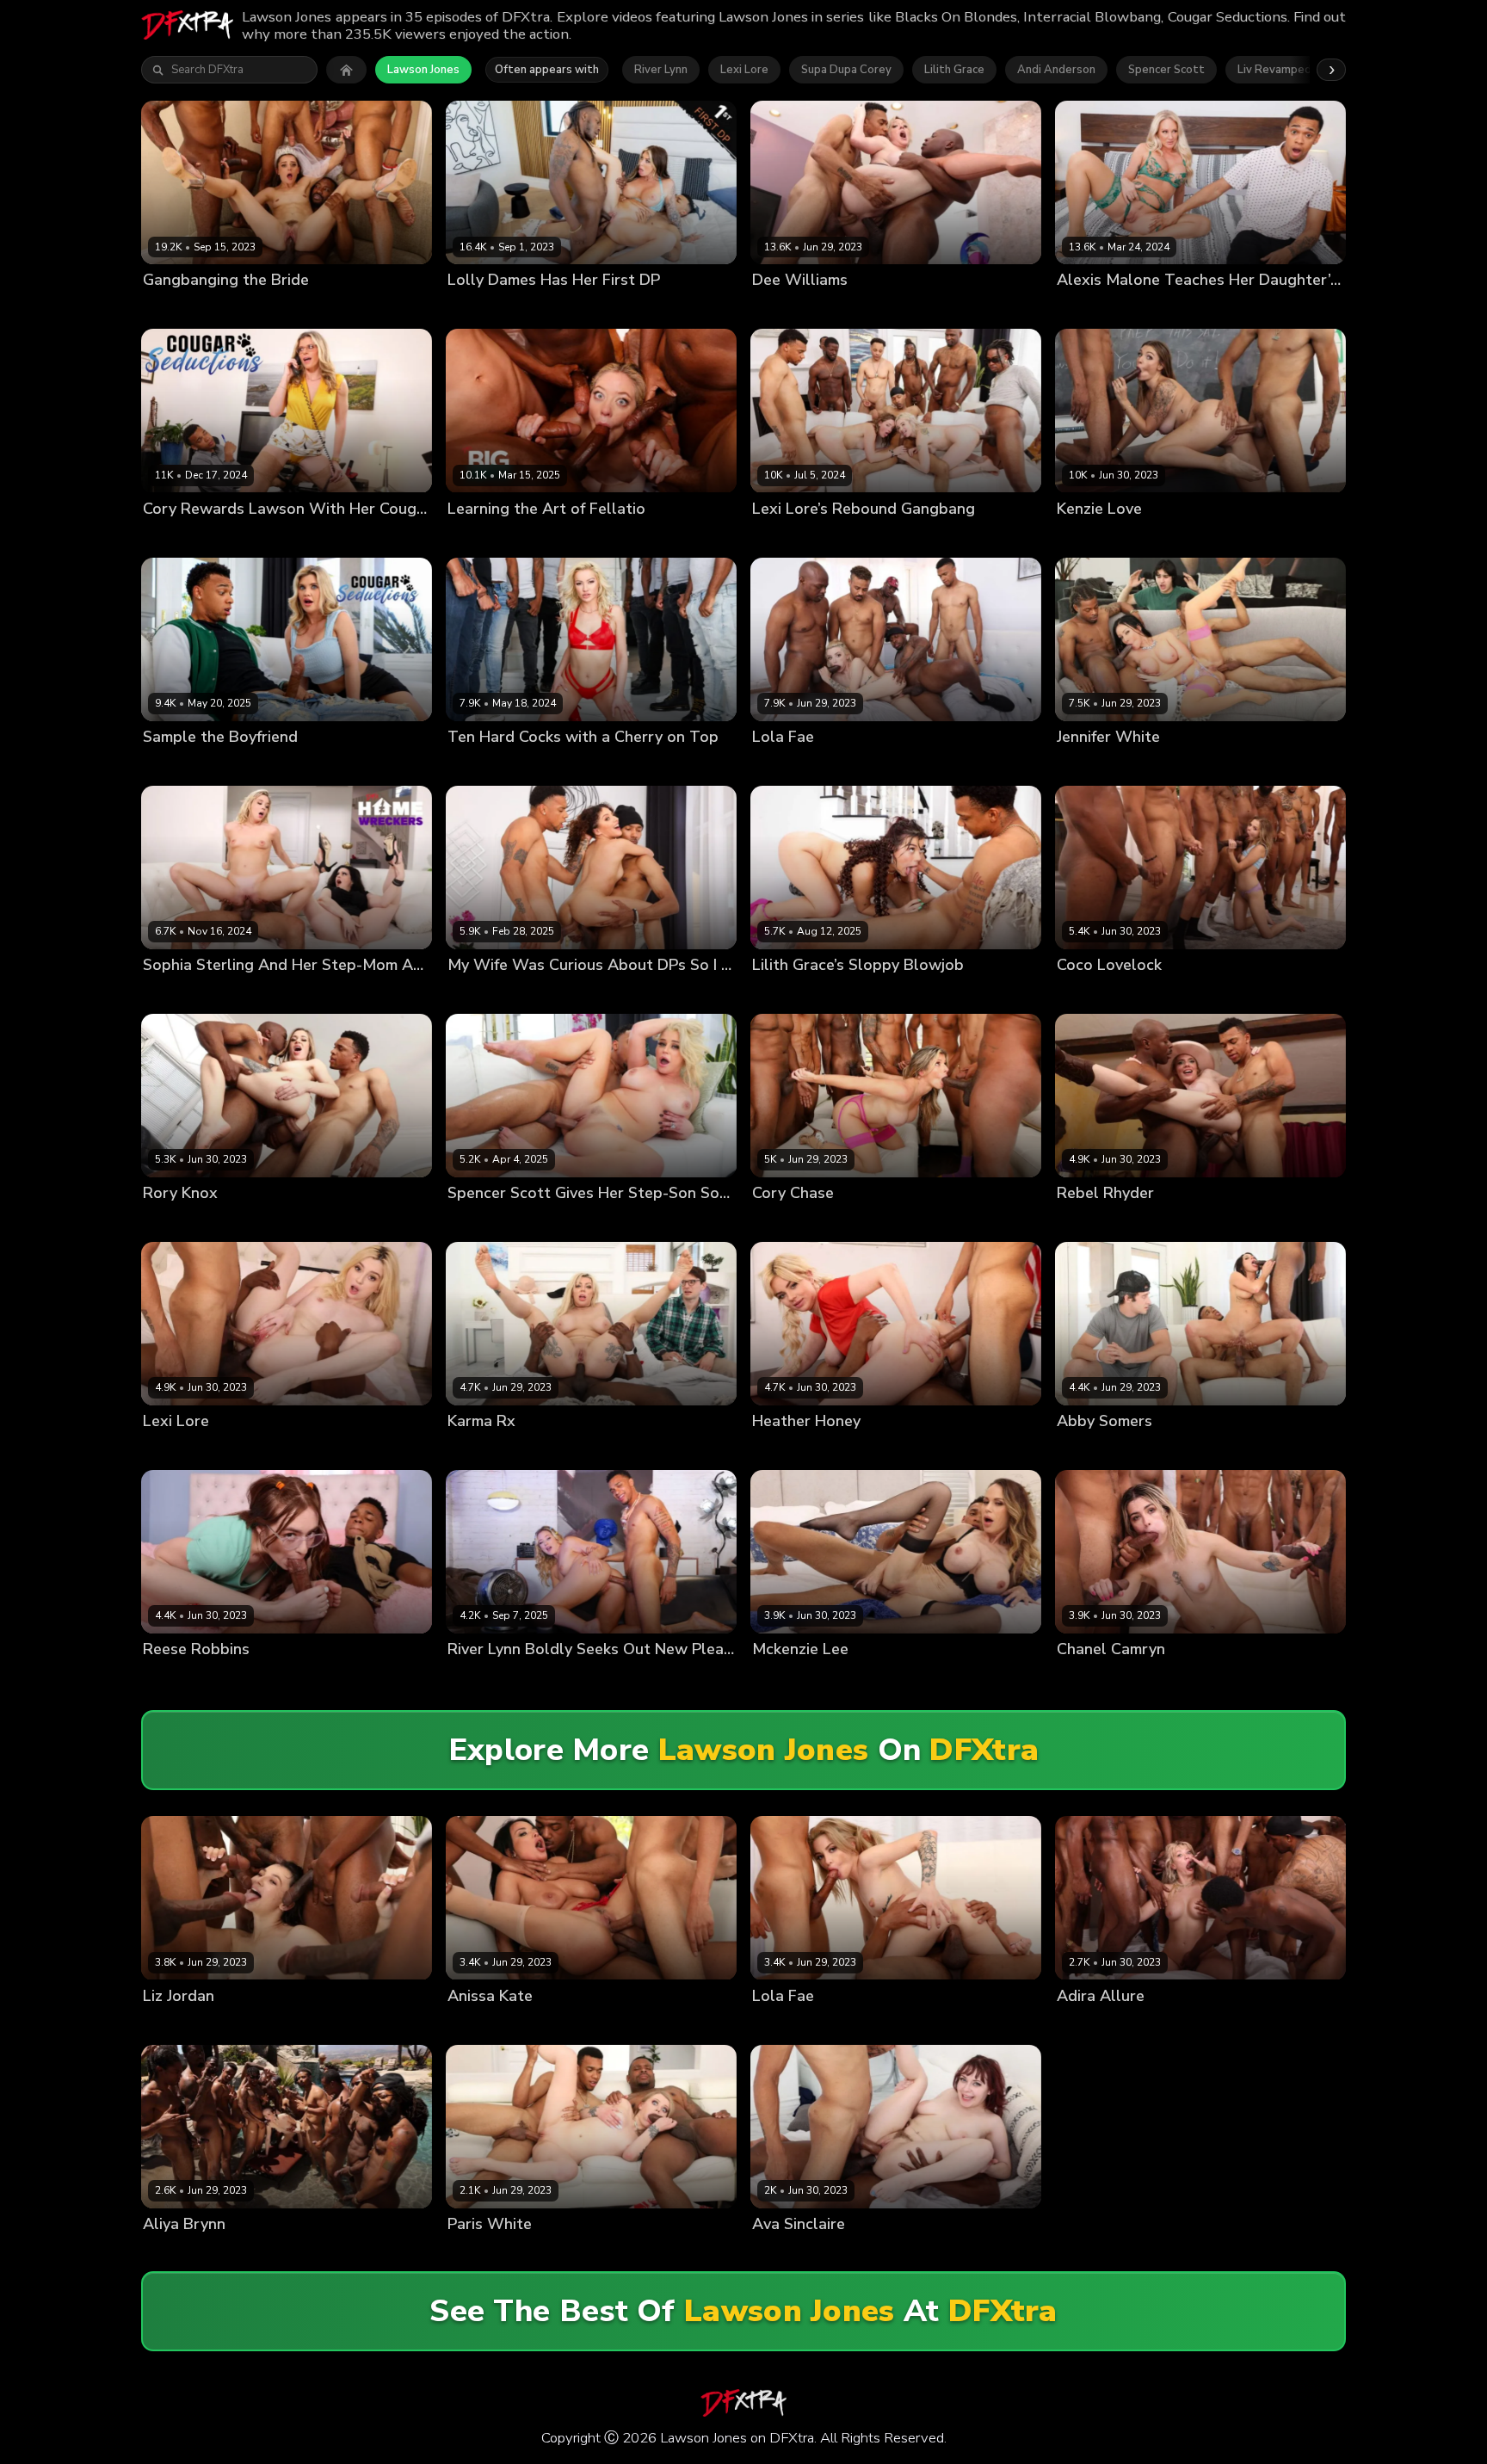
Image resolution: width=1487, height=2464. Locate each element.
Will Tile (938, 309)
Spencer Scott (1166, 70)
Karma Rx (473, 1450)
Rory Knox (170, 1222)
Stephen (528, 1450)
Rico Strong (725, 2025)
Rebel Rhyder (1094, 1222)
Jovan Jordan (332, 309)
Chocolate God (251, 309)
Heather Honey (793, 1450)
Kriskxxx (1158, 1450)
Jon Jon (909, 766)
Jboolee (164, 2025)
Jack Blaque (654, 537)
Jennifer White (1096, 766)
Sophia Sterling (277, 994)
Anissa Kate (480, 2025)
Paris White (479, 2253)
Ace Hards (781, 1222)
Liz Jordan (217, 2025)
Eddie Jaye (671, 1450)
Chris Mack (845, 1222)
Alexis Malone (1095, 309)
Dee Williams (789, 309)
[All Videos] (346, 70)
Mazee (669, 2025)
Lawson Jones (423, 70)
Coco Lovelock (1096, 994)
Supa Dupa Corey (846, 70)
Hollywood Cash (1173, 537)
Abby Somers (1093, 1450)
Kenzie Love (1089, 537)
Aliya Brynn (174, 2253)
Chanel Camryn (1098, 1679)
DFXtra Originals (958, 994)
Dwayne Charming (1277, 994)
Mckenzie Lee (789, 1679)
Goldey (540, 309)
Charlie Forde (789, 537)
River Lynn (661, 70)
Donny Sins (540, 537)
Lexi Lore (744, 70)
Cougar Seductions (1285, 309)
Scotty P (635, 994)
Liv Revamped (1274, 70)
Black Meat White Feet (386, 1679)
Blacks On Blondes (710, 309)
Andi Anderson (1056, 70)
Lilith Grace (954, 70)
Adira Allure (1090, 2025)
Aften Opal (173, 309)
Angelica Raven (186, 994)
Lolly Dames (481, 309)
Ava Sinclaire (788, 2253)
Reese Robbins (184, 1679)
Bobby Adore (550, 766)
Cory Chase (174, 537)
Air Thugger (283, 2025)
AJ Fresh (973, 1222)
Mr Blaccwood (1264, 766)
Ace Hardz (915, 537)
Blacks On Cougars (1030, 309)
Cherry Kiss (478, 766)
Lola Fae (775, 766)
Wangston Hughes (1197, 1679)
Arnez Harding (844, 766)
